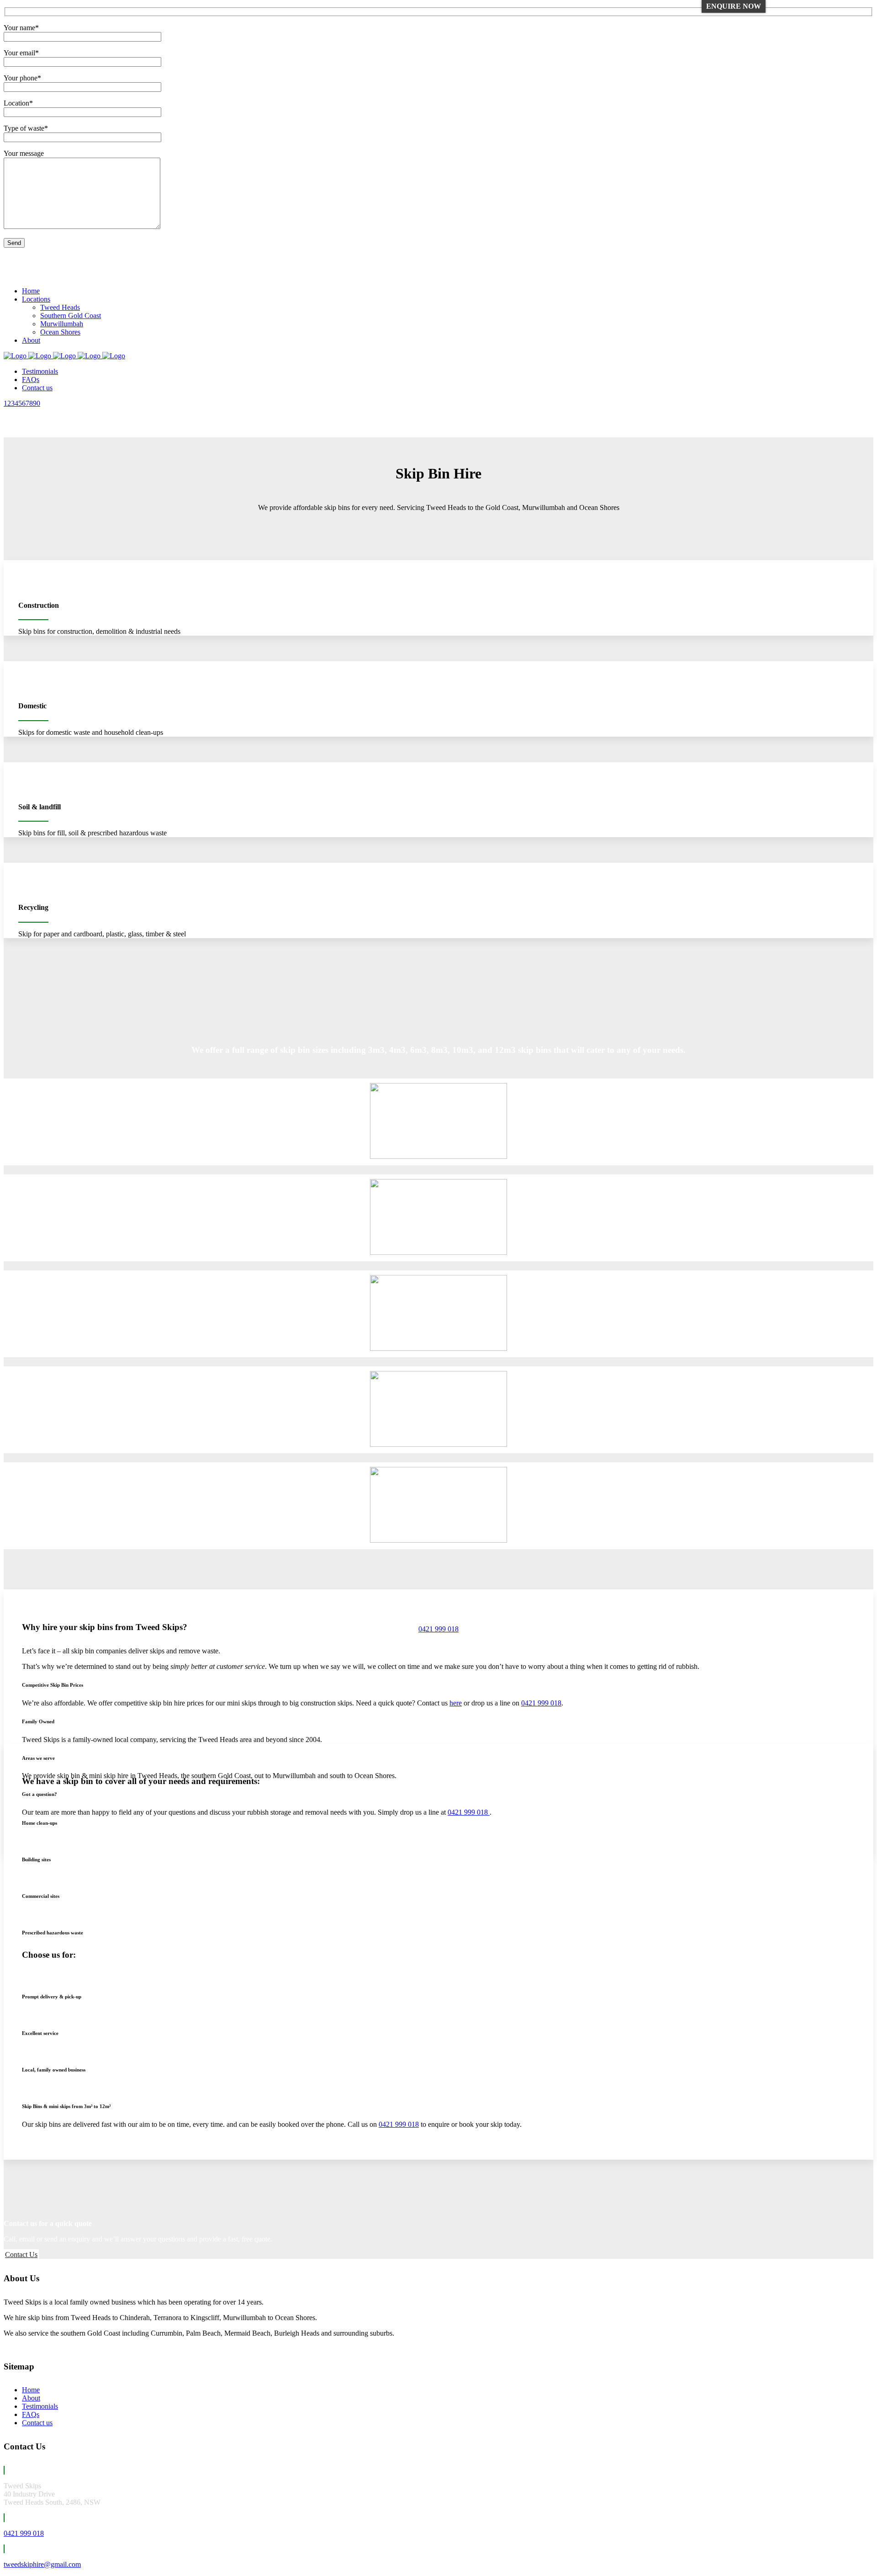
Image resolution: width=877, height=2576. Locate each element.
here (456, 1703)
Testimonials (40, 2406)
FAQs (31, 2414)
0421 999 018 (26, 267)
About (31, 2398)
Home (31, 2390)
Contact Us (21, 2255)
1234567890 (22, 403)
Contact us (37, 2423)
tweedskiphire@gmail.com (45, 275)
